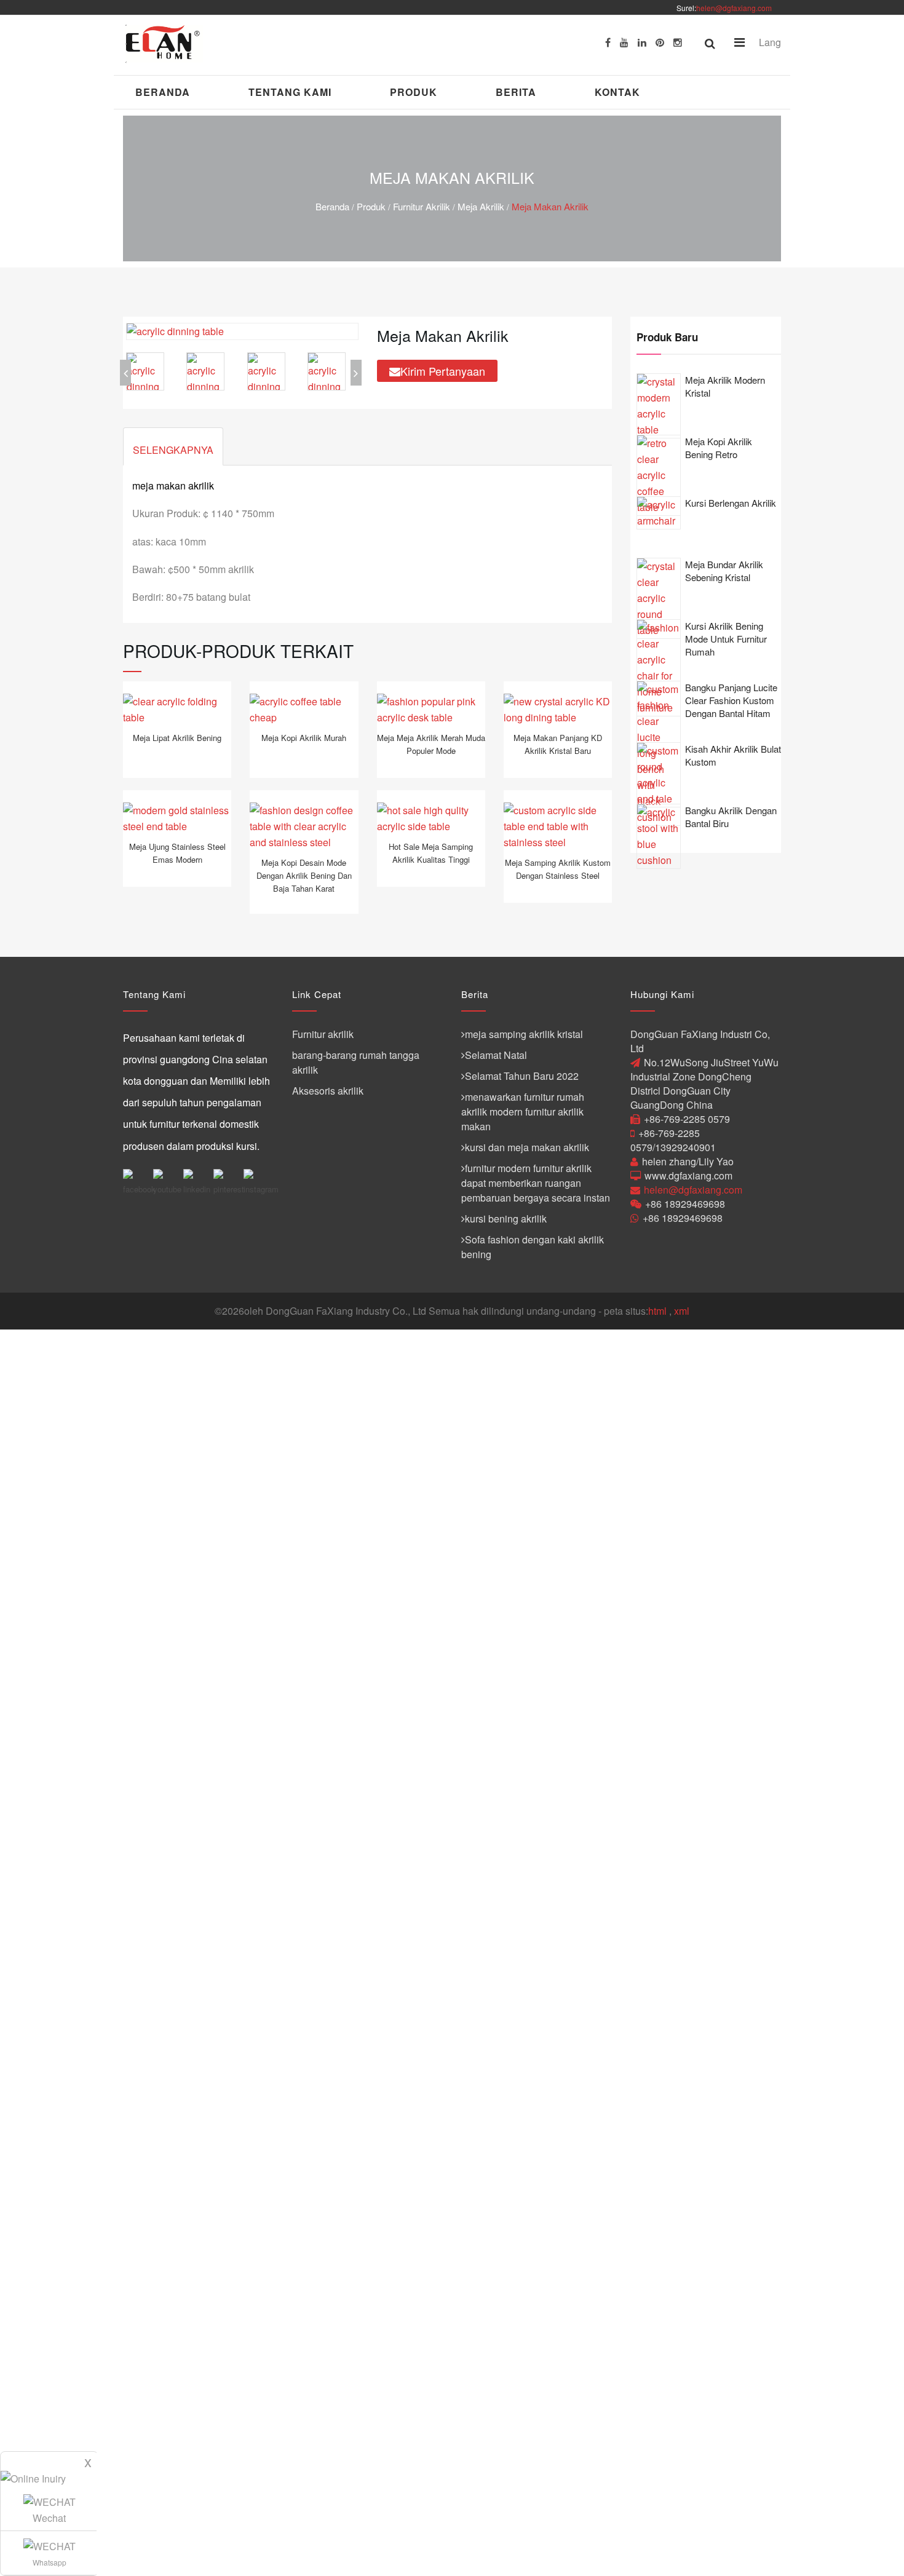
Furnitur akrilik (422, 206)
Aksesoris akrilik (328, 1091)
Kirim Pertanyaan (443, 371)
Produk (414, 92)
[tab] (173, 446)
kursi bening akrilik (506, 1219)
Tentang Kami (290, 92)
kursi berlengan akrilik (731, 503)
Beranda (163, 92)
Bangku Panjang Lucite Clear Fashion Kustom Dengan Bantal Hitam (731, 700)
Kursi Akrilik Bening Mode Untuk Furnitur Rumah (726, 639)
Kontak (617, 92)
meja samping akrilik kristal (524, 1034)
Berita (516, 92)
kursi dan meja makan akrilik (527, 1147)
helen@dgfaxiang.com (734, 8)
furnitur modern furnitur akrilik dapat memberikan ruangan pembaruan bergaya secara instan (536, 1183)
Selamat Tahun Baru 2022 (522, 1076)
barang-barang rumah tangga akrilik (356, 1062)
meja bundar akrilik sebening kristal (724, 571)
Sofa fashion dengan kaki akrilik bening (533, 1247)
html (657, 1311)
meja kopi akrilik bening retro (719, 448)
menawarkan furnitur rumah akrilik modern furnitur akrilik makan (523, 1112)
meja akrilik (481, 206)
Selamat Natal (496, 1055)
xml (682, 1311)
